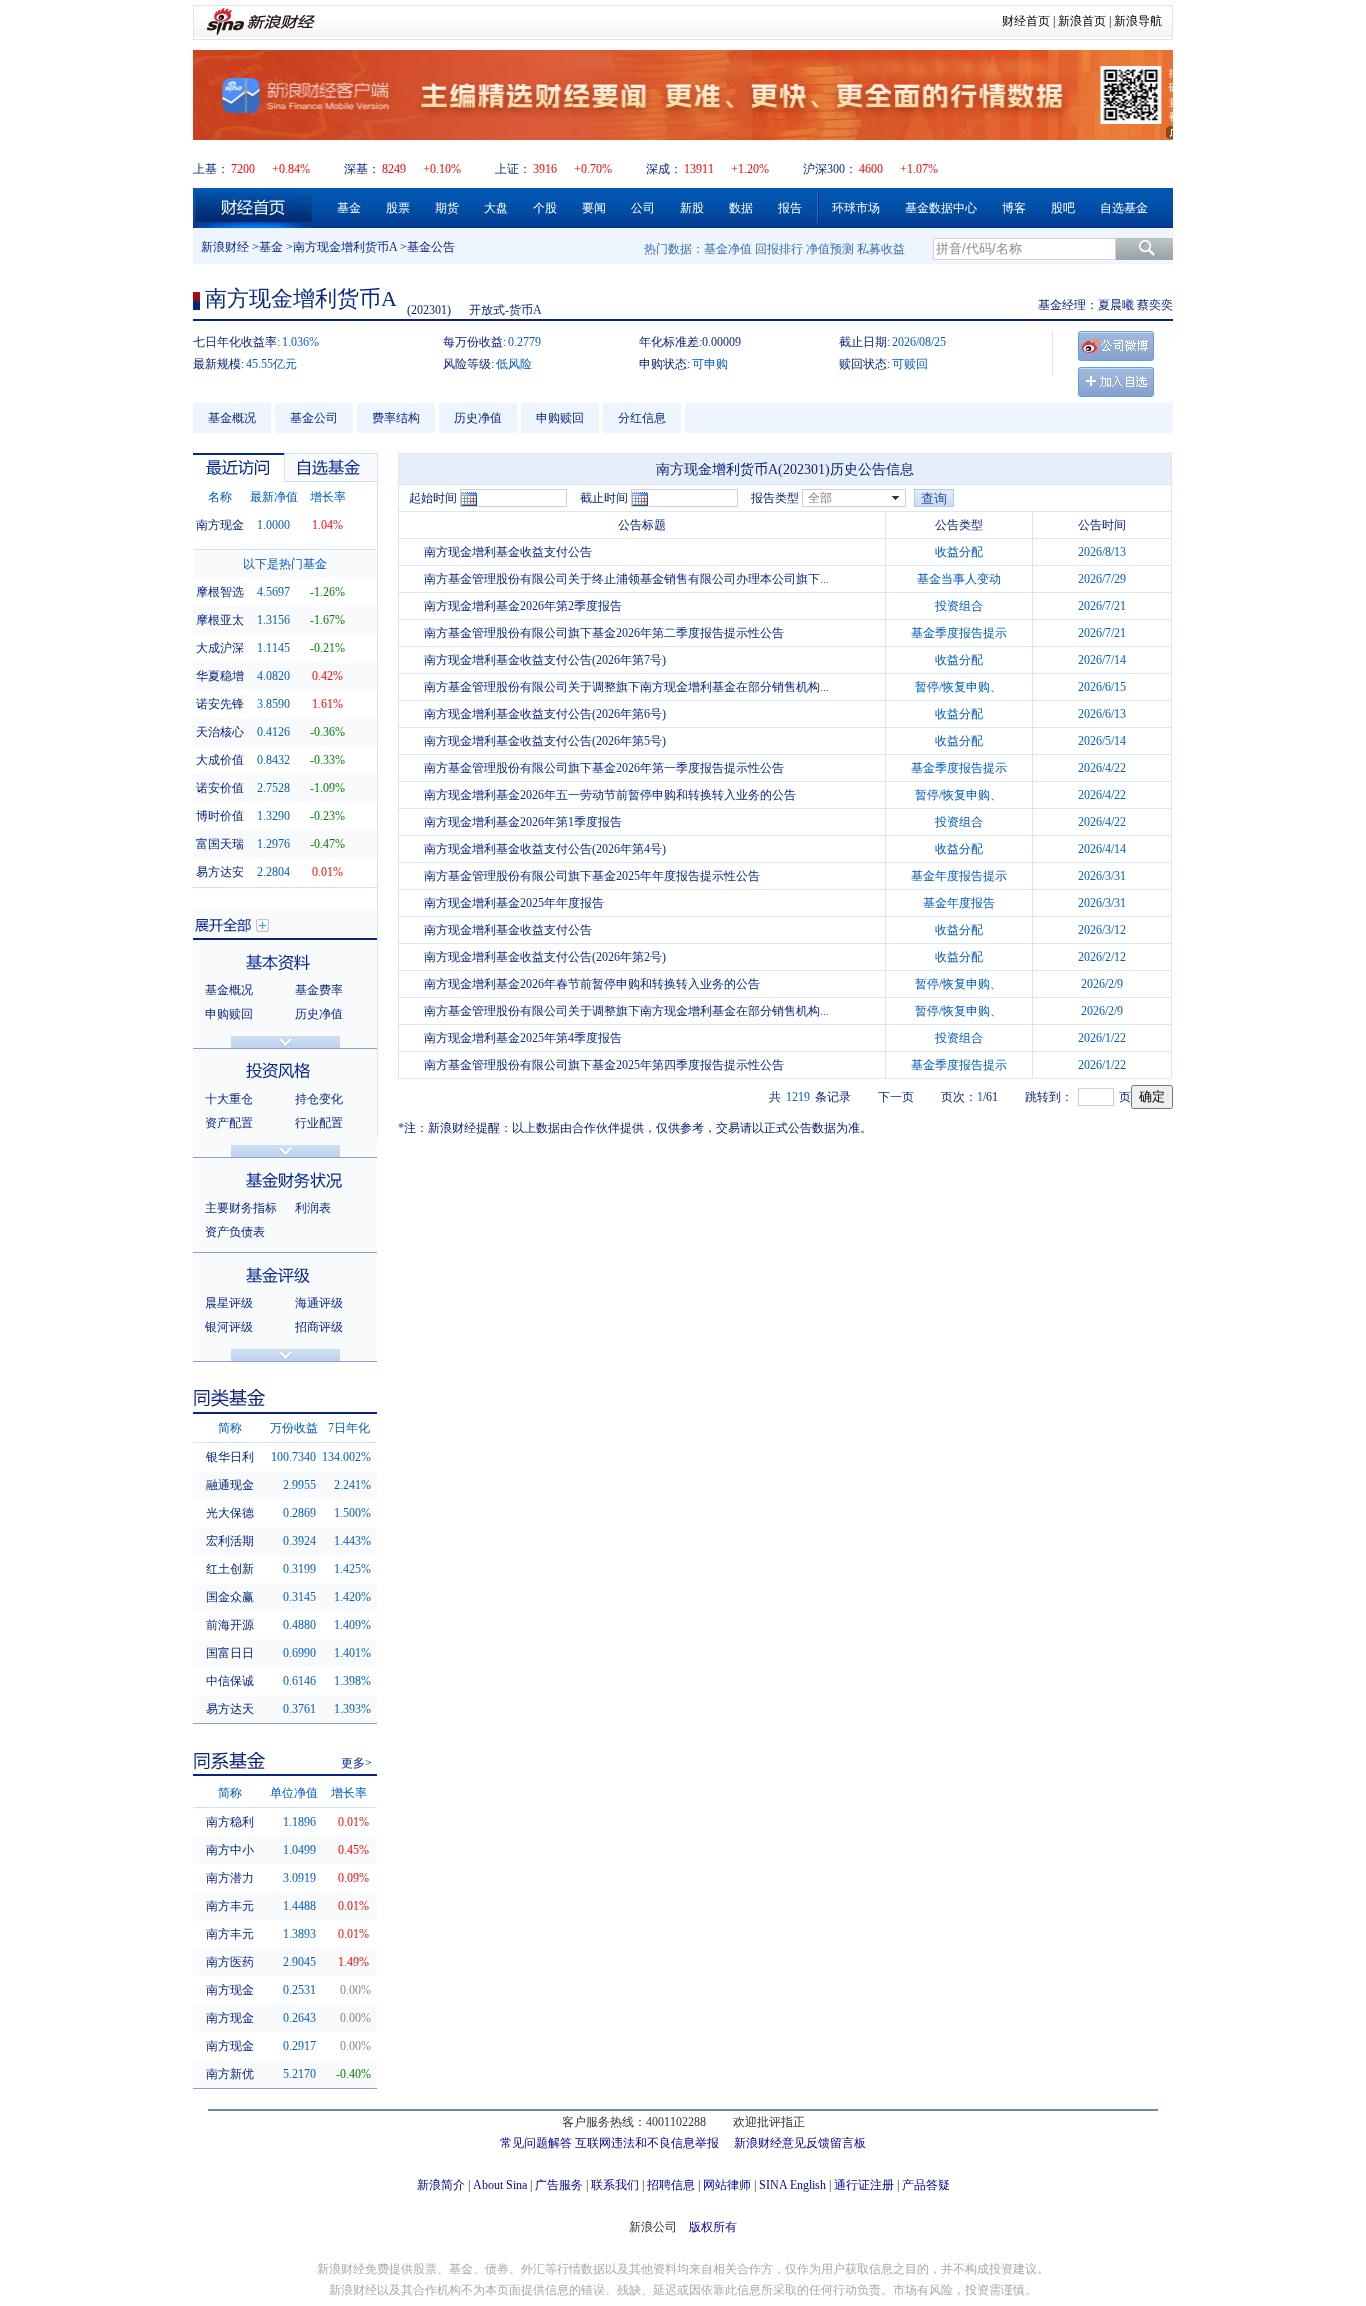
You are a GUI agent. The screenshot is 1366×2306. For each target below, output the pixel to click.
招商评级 (319, 1327)
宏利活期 (230, 1541)
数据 (741, 208)
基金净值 (728, 249)
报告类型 (775, 498)
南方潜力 (230, 1878)
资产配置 (229, 1123)
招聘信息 (671, 2185)
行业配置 (319, 1123)
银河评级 (229, 1327)
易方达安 (220, 872)
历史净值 (478, 418)
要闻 (594, 208)
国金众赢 (230, 1597)
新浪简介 (441, 2185)
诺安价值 (220, 788)
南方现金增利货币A (345, 247)
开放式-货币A (505, 310)
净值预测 (830, 249)
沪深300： (830, 169)
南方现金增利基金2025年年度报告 (514, 903)
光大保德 (230, 1513)
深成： (664, 169)
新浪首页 (1082, 21)
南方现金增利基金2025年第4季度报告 (523, 1038)
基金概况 (232, 418)
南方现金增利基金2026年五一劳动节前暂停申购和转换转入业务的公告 (610, 795)
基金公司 (314, 418)
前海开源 (230, 1625)
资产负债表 (235, 1232)
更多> (356, 1763)
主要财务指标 (241, 1208)
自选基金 (1124, 208)
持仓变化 (319, 1099)
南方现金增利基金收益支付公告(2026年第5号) (545, 741)
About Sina (500, 2185)
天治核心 (220, 732)
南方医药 (230, 1962)
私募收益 (881, 249)
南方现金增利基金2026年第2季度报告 (523, 606)
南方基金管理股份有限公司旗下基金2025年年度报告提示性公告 (592, 876)
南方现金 (220, 525)
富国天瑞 (220, 844)
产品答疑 (926, 2185)
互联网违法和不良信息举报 (647, 2143)
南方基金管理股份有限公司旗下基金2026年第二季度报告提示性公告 (604, 633)
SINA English (792, 2185)
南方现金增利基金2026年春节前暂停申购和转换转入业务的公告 (592, 984)
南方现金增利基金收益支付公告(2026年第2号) (545, 957)
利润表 (313, 1208)
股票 (398, 208)
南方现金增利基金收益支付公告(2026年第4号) (545, 849)
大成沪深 (220, 648)
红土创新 (230, 1569)
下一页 (896, 1097)
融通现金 (230, 1485)
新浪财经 (225, 247)
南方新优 (230, 2074)
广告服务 (559, 2185)
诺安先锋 (220, 704)
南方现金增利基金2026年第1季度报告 (523, 822)
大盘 (496, 208)
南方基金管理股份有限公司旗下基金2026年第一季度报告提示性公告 (604, 768)
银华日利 (230, 1457)
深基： (362, 169)
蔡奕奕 (1155, 305)
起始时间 (433, 498)
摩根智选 (220, 592)
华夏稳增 (220, 676)
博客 (1014, 208)
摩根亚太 (220, 620)
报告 (790, 208)
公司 (643, 208)
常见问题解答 (536, 2143)
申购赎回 (560, 418)
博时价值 (220, 816)
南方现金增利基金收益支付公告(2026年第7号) (545, 660)
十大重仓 (229, 1099)
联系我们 (615, 2185)
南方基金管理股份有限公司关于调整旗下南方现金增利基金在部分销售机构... (626, 687)
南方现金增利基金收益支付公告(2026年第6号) (545, 714)
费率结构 (396, 418)
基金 (349, 208)
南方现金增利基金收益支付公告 (508, 552)
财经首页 (1026, 21)
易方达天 (230, 1709)
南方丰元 (230, 1906)
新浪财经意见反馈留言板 (800, 2143)
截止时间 (604, 498)
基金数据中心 (941, 208)
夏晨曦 (1116, 305)
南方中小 (230, 1850)
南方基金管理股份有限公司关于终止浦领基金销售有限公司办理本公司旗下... (626, 579)
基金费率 (319, 990)
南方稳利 (230, 1822)
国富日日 (230, 1653)
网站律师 (727, 2185)
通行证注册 (864, 2185)
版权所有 (713, 2227)
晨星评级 (229, 1303)
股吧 (1063, 208)
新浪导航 (1138, 21)
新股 (692, 208)
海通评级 (319, 1303)
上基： (211, 169)
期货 (447, 208)
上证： (513, 169)
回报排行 (779, 249)
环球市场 (856, 208)
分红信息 (642, 418)
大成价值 (220, 760)
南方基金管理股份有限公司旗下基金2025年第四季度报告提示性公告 (604, 1065)
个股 (545, 208)
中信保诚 (230, 1681)
